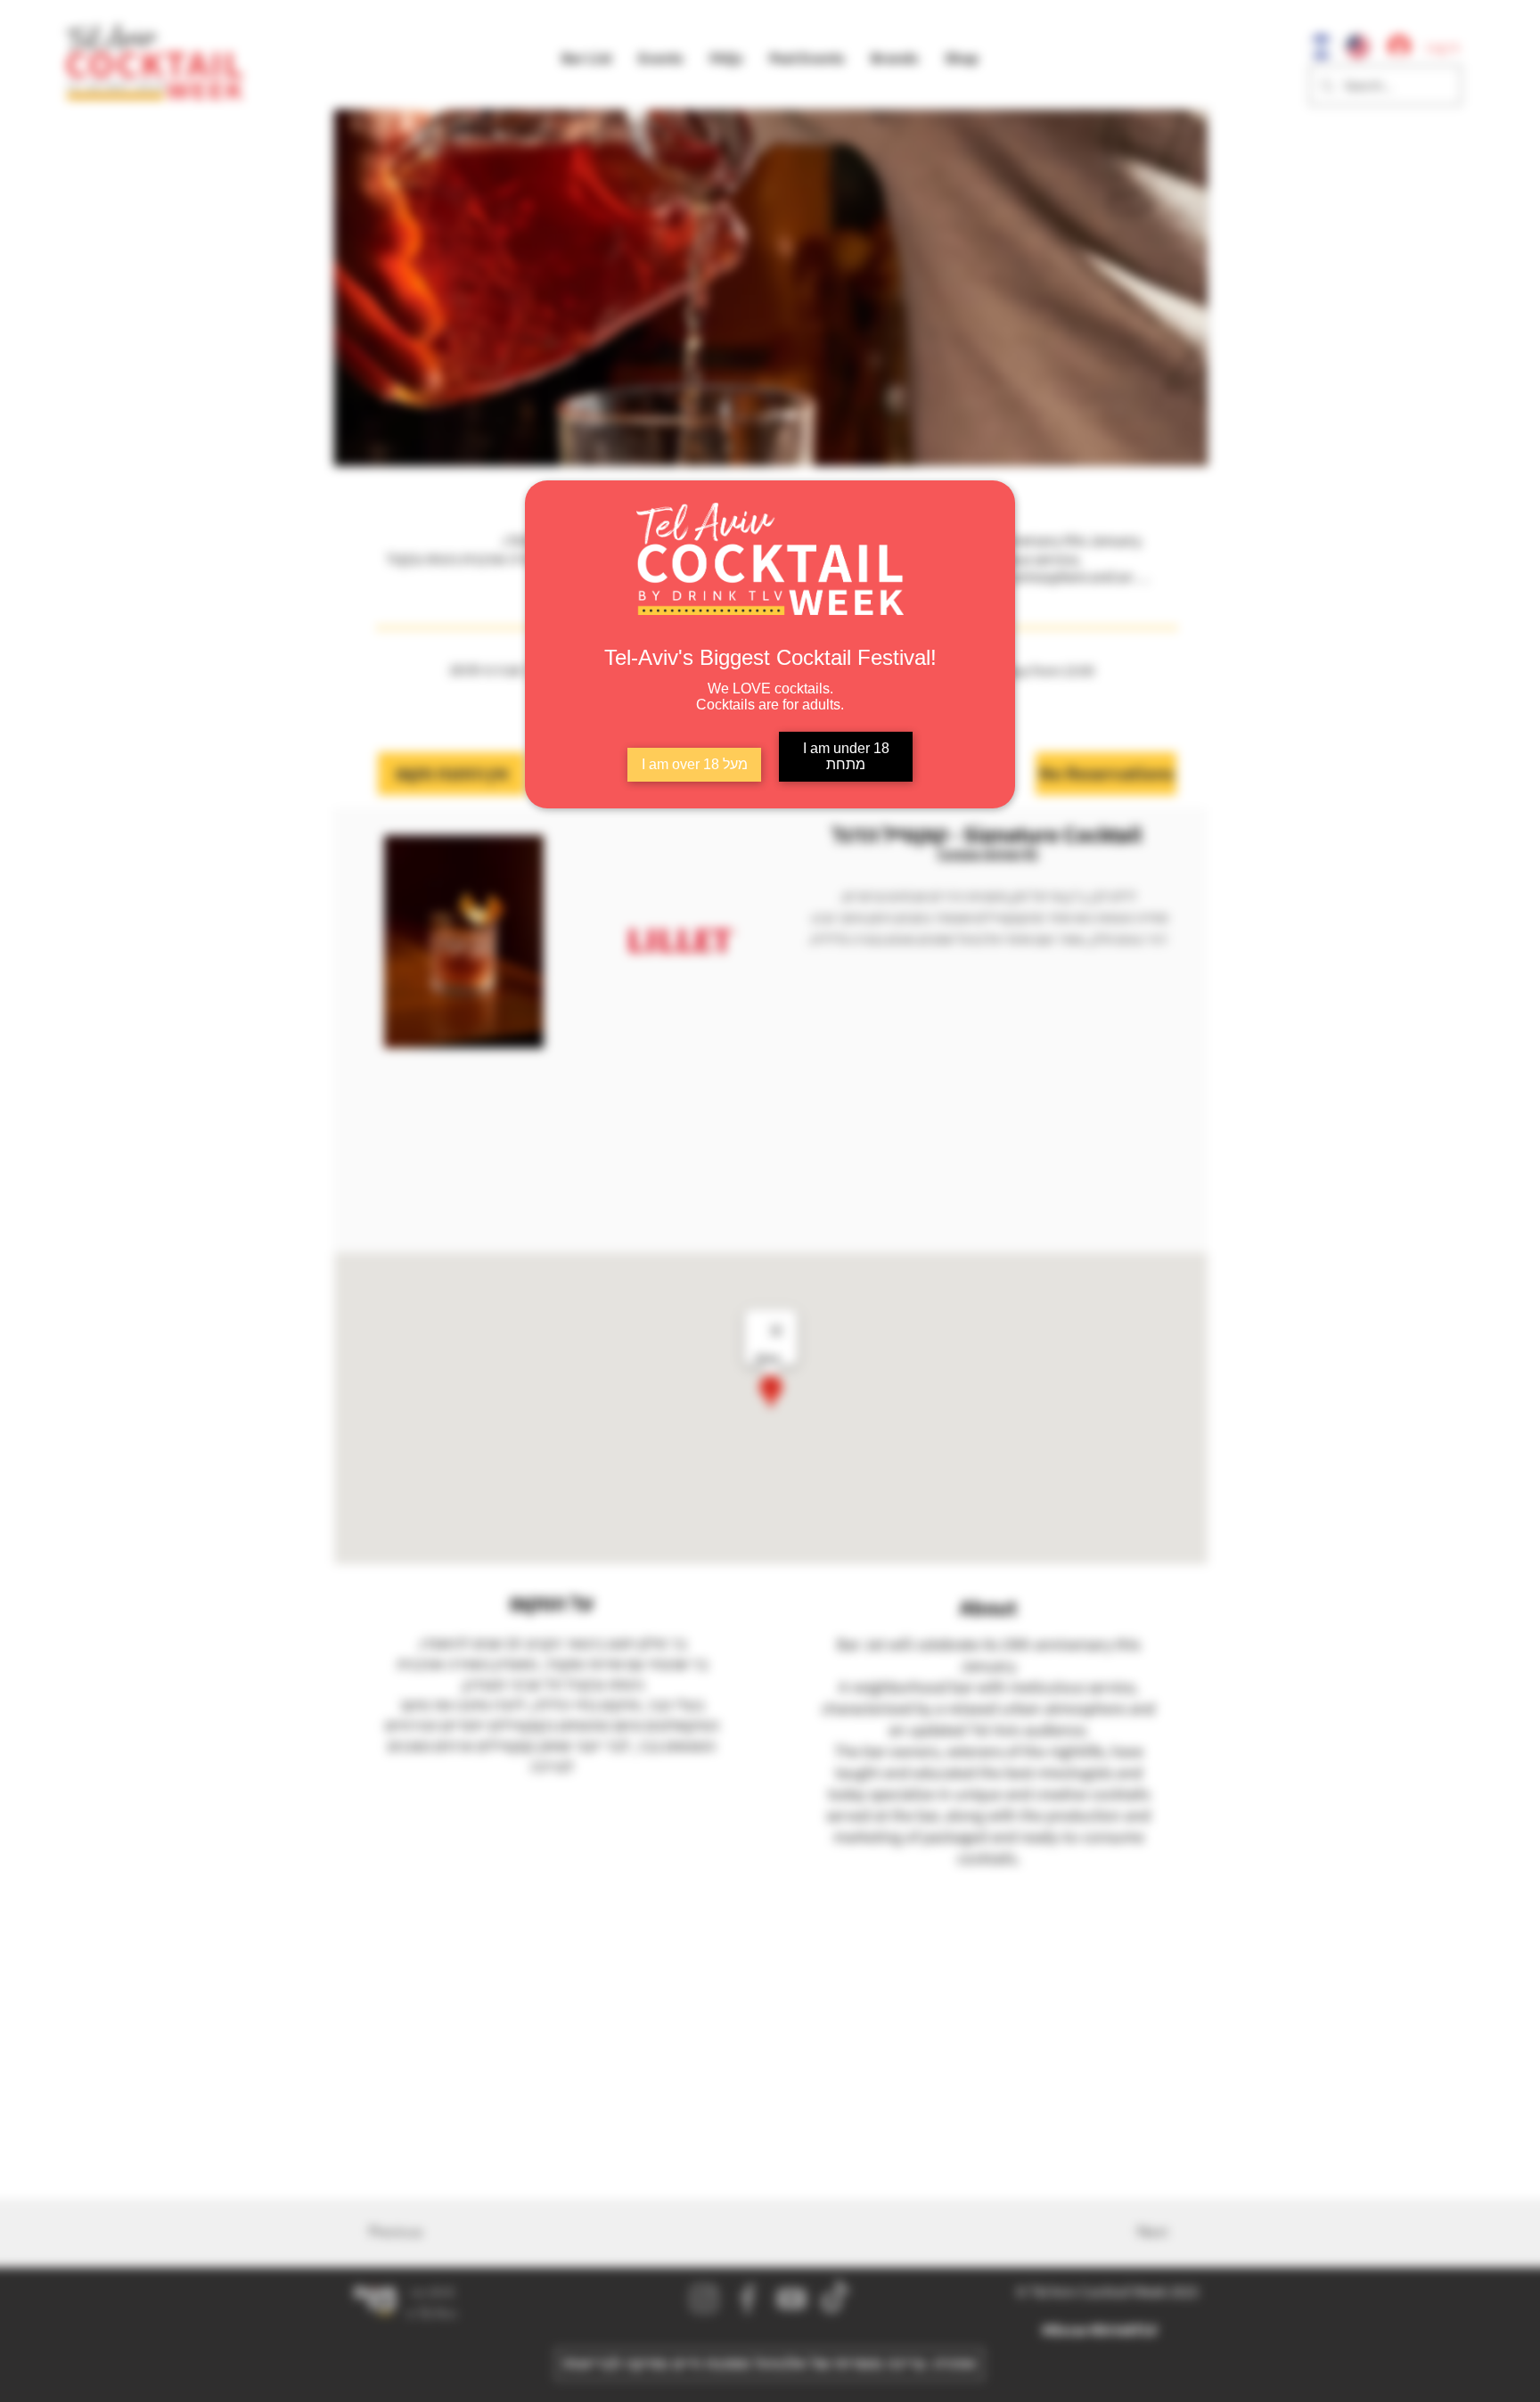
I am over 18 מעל (695, 764)
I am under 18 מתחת (846, 756)
